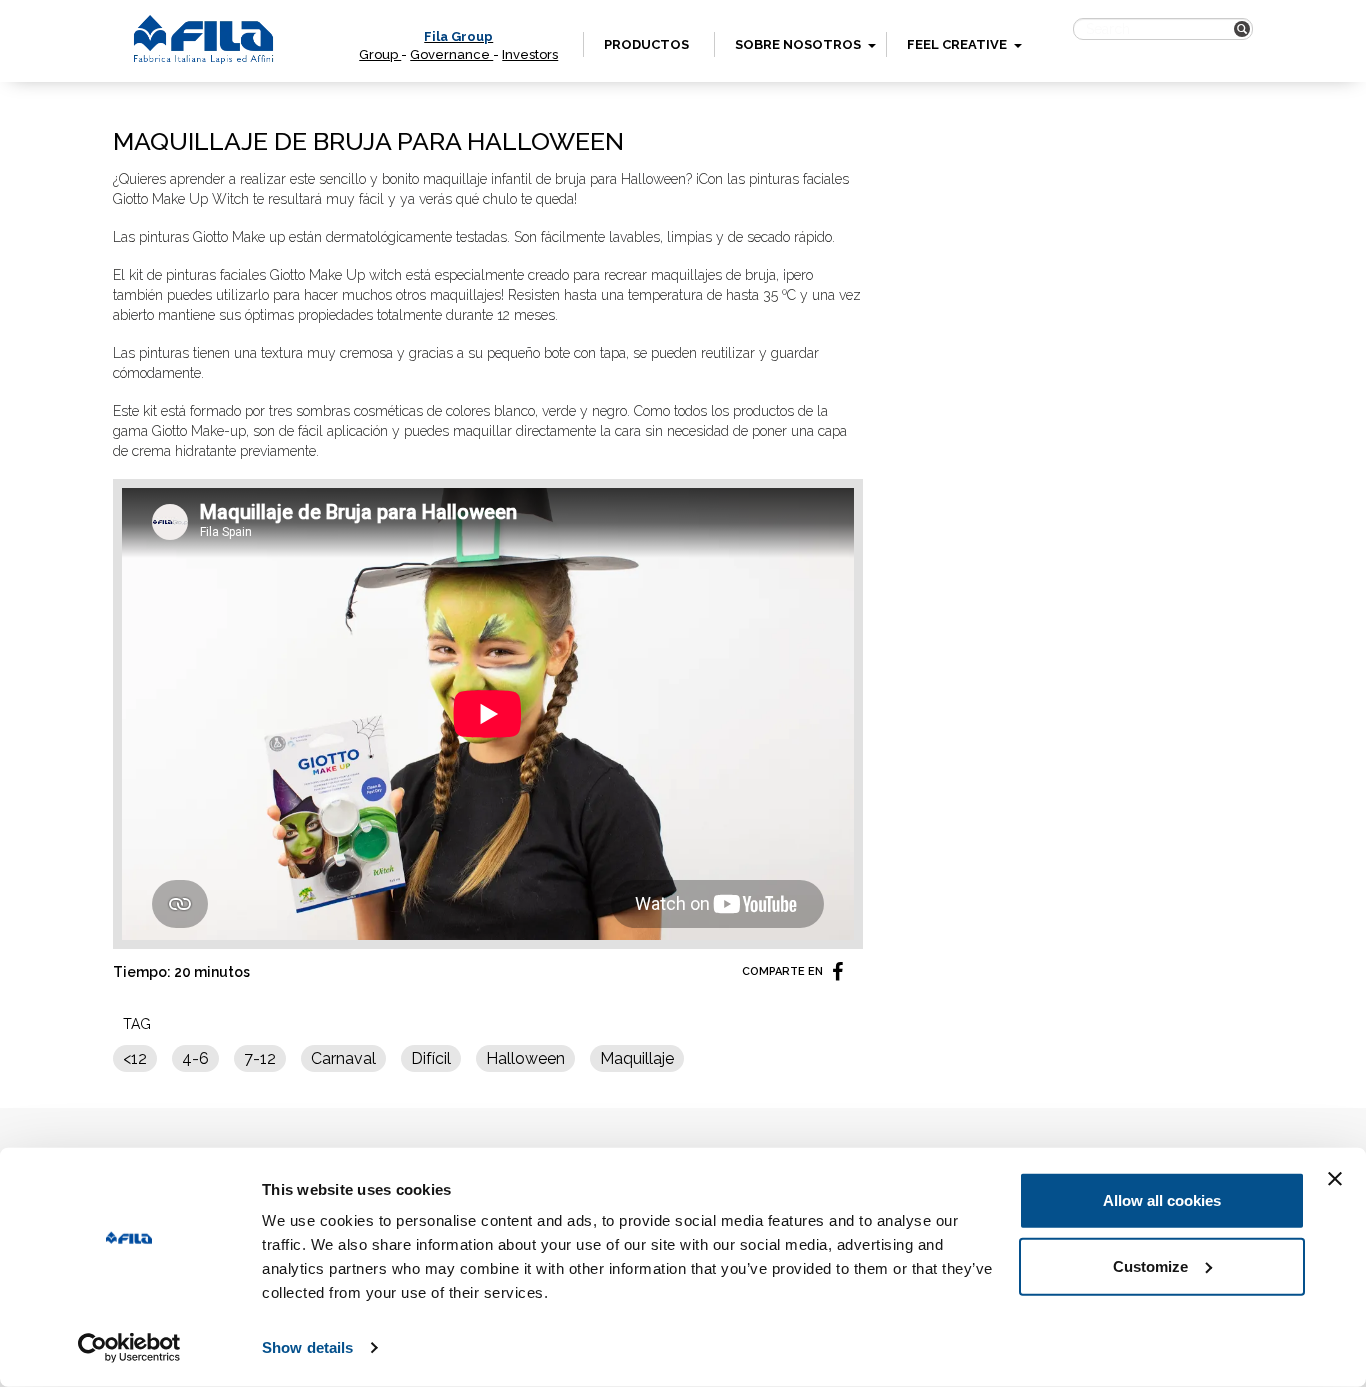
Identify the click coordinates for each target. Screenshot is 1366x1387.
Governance (451, 54)
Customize (1150, 1265)
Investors (530, 54)
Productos (646, 44)
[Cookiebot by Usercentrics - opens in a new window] (129, 1348)
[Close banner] (1335, 1179)
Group (380, 54)
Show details (307, 1347)
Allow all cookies (1162, 1200)
